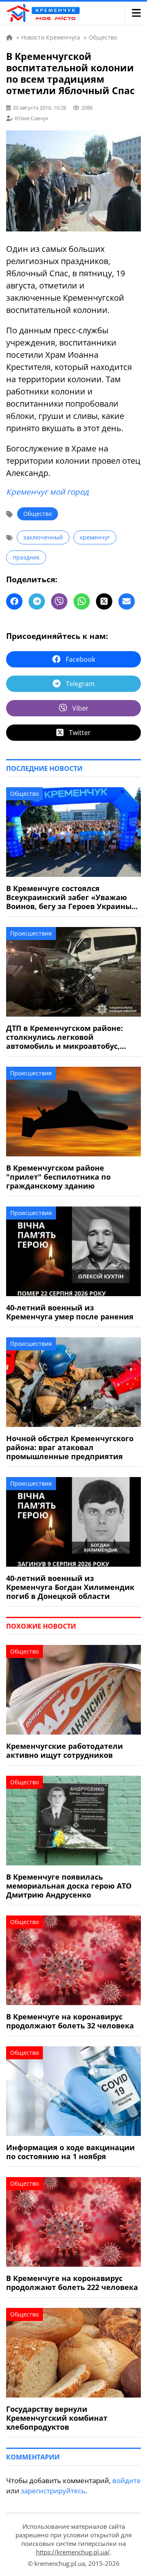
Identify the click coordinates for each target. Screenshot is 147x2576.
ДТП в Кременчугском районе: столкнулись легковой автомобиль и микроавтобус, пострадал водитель (65, 1037)
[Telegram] (37, 601)
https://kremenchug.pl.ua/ (73, 2552)
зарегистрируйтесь (53, 2491)
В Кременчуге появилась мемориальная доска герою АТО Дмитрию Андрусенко (69, 1886)
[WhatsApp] (82, 601)
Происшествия (31, 933)
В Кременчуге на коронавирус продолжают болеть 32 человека (70, 2021)
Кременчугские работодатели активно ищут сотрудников (65, 1750)
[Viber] (59, 601)
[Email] (127, 601)
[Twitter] (104, 601)
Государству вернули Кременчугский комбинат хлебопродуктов (57, 2418)
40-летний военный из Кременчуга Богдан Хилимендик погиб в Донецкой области (70, 1587)
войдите (127, 2480)
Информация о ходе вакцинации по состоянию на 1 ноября (70, 2152)
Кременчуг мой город (47, 492)
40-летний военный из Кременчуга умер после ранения (70, 1312)
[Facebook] (14, 601)
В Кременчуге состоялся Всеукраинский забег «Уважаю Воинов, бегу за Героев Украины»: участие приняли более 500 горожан (72, 897)
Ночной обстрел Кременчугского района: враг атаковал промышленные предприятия (70, 1447)
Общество (38, 514)
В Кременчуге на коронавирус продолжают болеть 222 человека (72, 2283)
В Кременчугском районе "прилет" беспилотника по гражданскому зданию (58, 1177)
